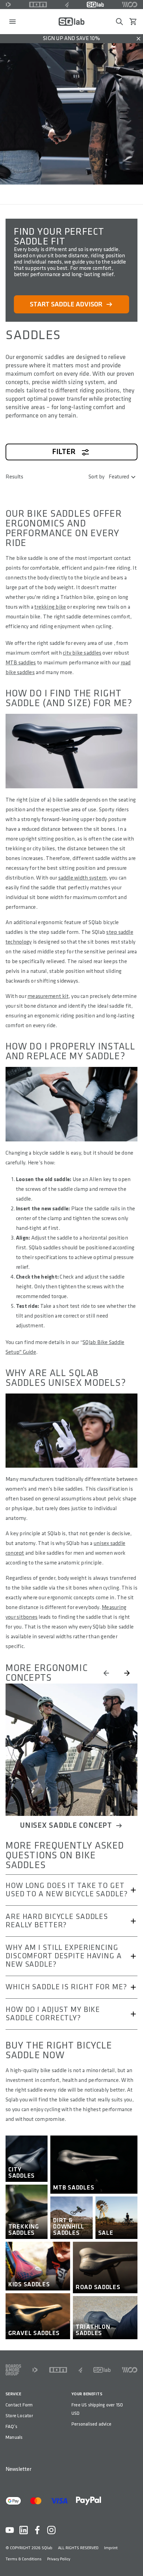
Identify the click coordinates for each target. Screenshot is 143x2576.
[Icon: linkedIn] (24, 2530)
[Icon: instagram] (51, 2530)
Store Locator (19, 2416)
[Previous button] (106, 1673)
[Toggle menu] (12, 22)
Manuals (14, 2437)
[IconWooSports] (130, 5)
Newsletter (18, 2469)
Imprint (111, 2548)
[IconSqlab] (95, 5)
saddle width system (83, 878)
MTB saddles (21, 663)
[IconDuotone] (8, 5)
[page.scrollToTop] (133, 2559)
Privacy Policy (59, 2559)
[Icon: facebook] (37, 2530)
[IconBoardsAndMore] (13, 2370)
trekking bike (50, 607)
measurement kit (48, 996)
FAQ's (11, 2426)
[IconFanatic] (67, 5)
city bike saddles (82, 653)
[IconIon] (38, 5)
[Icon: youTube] (10, 2530)
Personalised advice (91, 2424)
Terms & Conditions (24, 2559)
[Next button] (127, 1673)
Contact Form (19, 2405)
